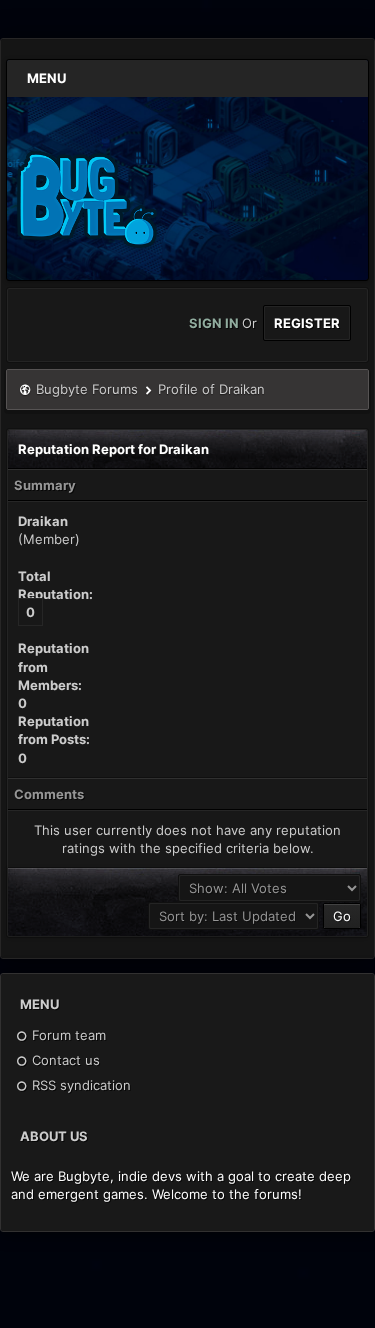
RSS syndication (79, 1085)
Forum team (67, 1035)
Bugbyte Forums (87, 389)
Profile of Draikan (211, 389)
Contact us (64, 1060)
